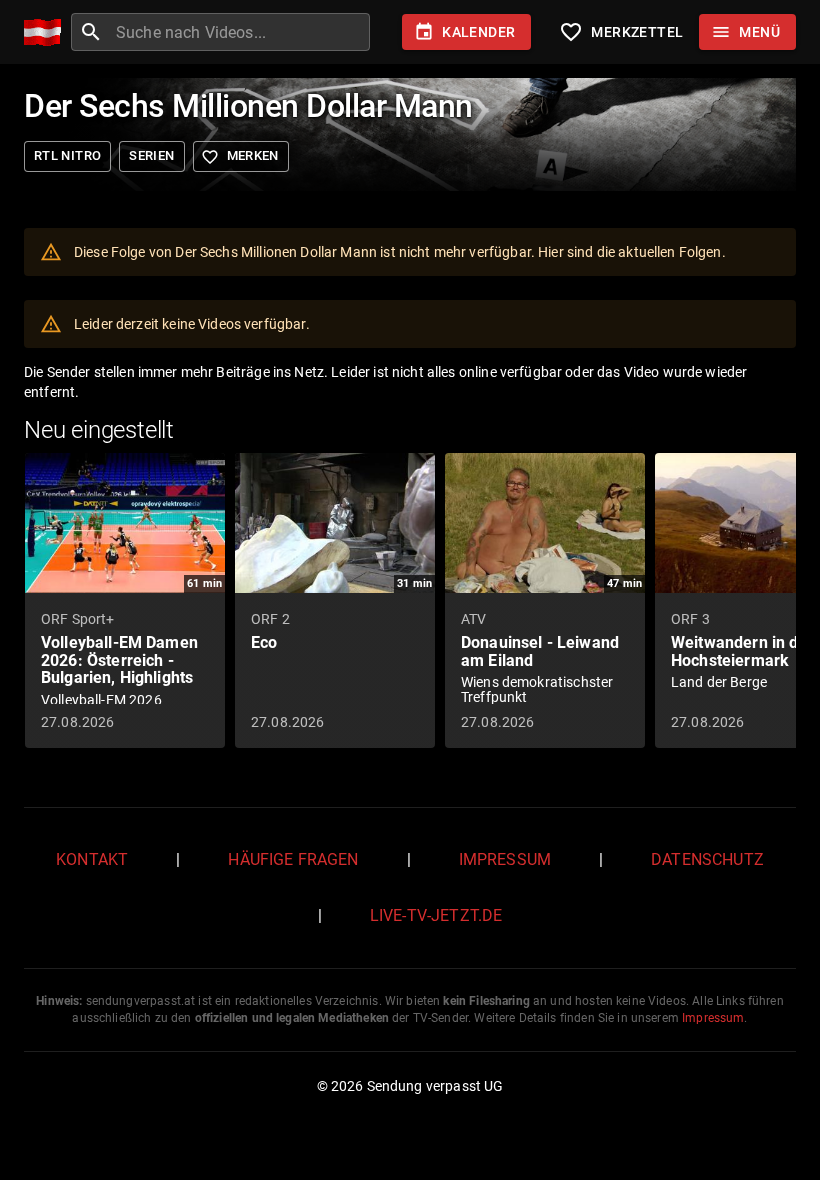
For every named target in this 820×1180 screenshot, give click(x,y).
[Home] (47, 32)
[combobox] (240, 32)
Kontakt (92, 859)
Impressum (505, 859)
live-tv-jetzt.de (436, 915)
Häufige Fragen (293, 859)
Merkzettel (621, 32)
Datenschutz (707, 859)
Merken (240, 157)
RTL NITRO (67, 155)
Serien (151, 155)
